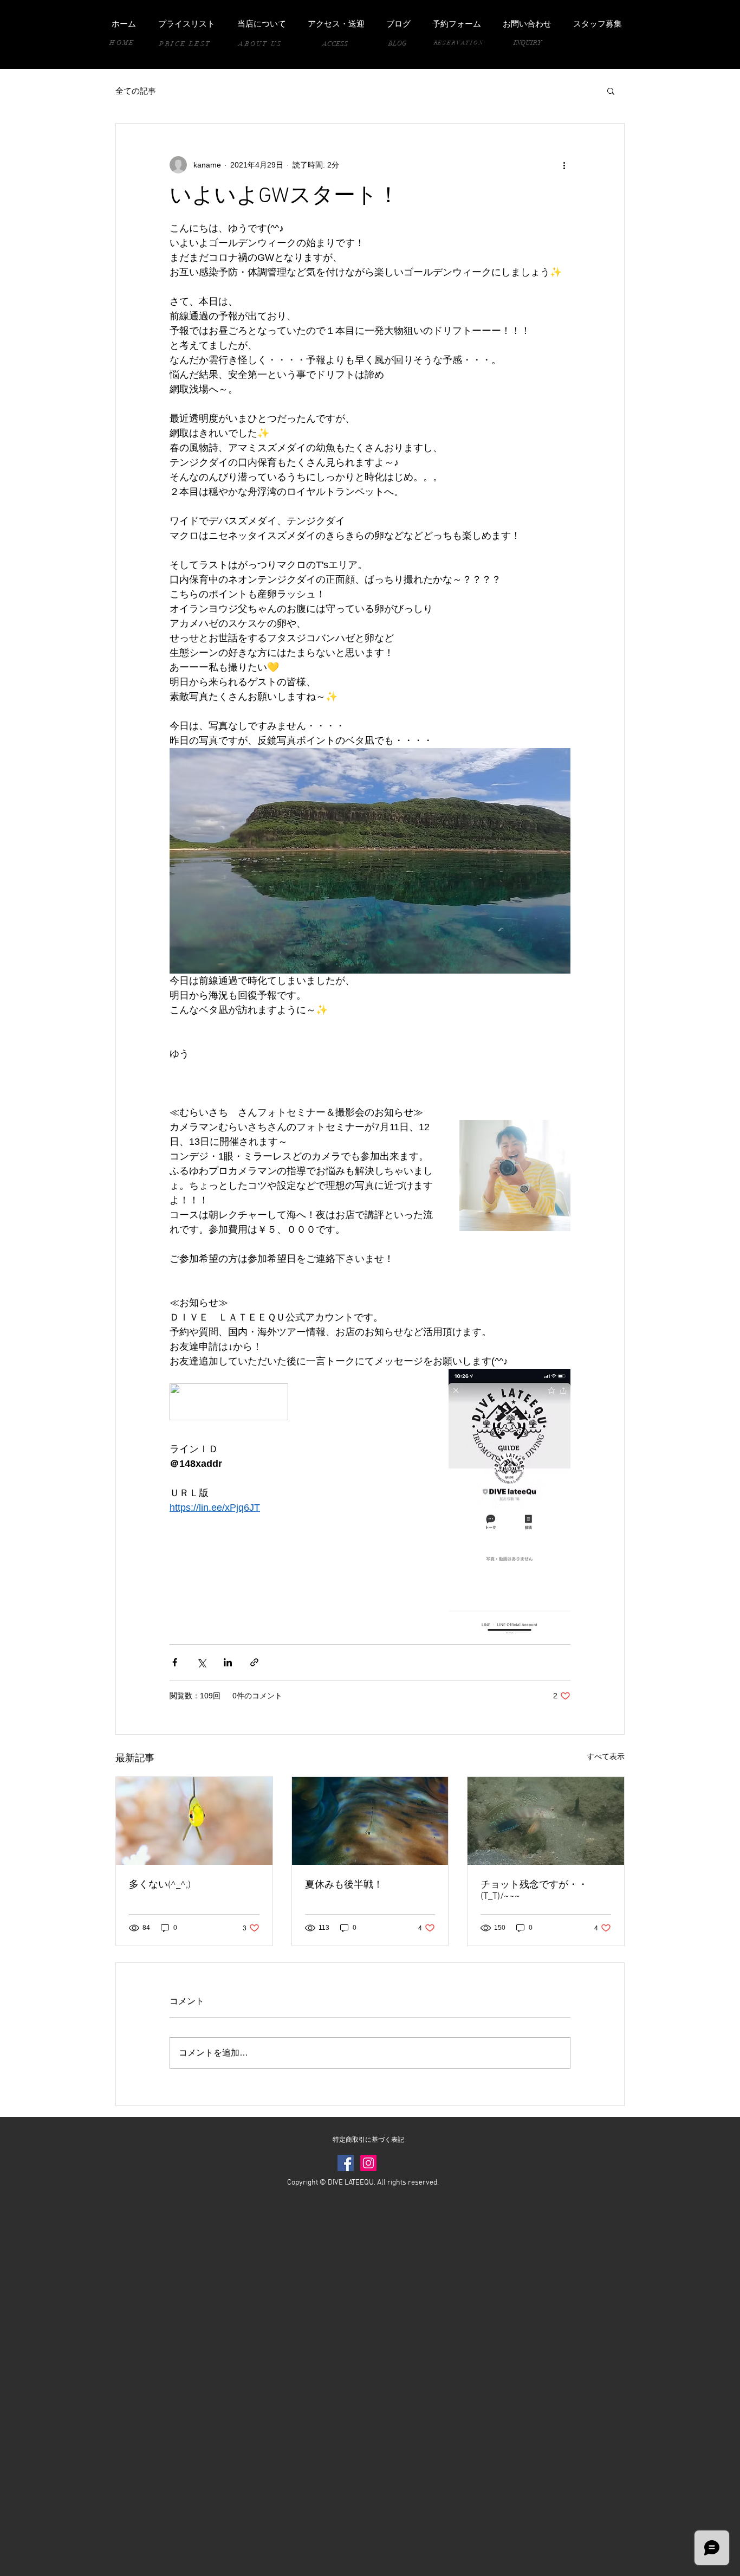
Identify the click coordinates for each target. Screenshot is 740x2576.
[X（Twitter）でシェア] (201, 1662)
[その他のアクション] (564, 165)
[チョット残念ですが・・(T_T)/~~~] (546, 1821)
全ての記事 (136, 91)
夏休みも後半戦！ (344, 1885)
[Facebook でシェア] (175, 1662)
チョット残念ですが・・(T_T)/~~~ (534, 1891)
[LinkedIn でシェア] (228, 1662)
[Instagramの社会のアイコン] (368, 2163)
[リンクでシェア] (254, 1662)
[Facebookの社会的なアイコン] (346, 2163)
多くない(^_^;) (160, 1885)
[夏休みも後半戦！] (370, 1821)
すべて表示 (606, 1756)
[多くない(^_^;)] (194, 1821)
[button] (611, 91)
